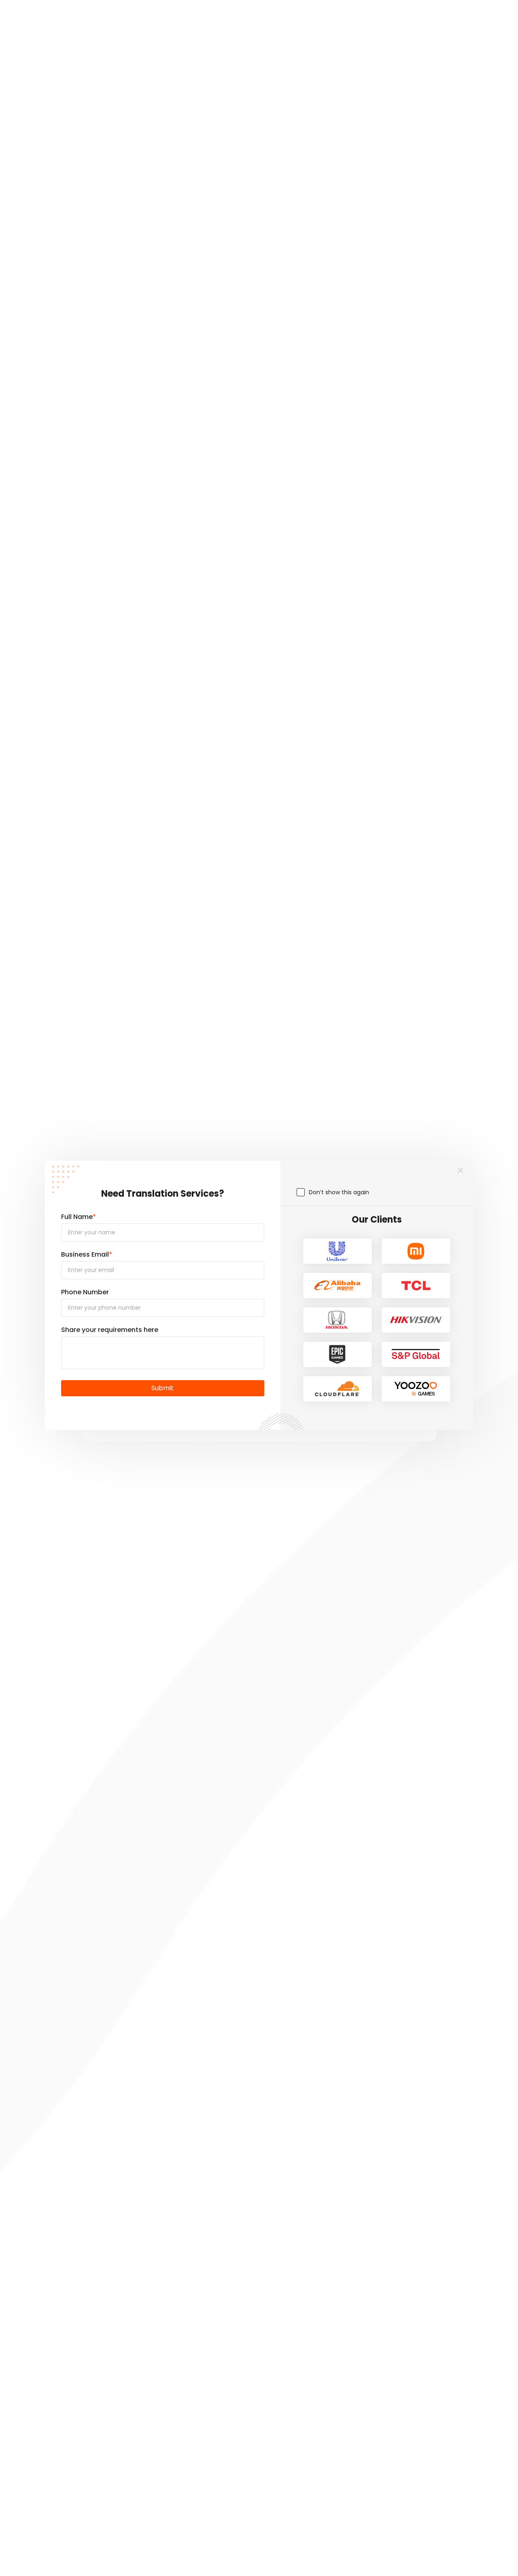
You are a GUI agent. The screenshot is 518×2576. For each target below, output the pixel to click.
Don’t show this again (339, 1192)
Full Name (79, 1217)
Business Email (87, 1254)
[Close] (461, 1171)
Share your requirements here (110, 1330)
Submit (162, 1388)
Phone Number (85, 1292)
